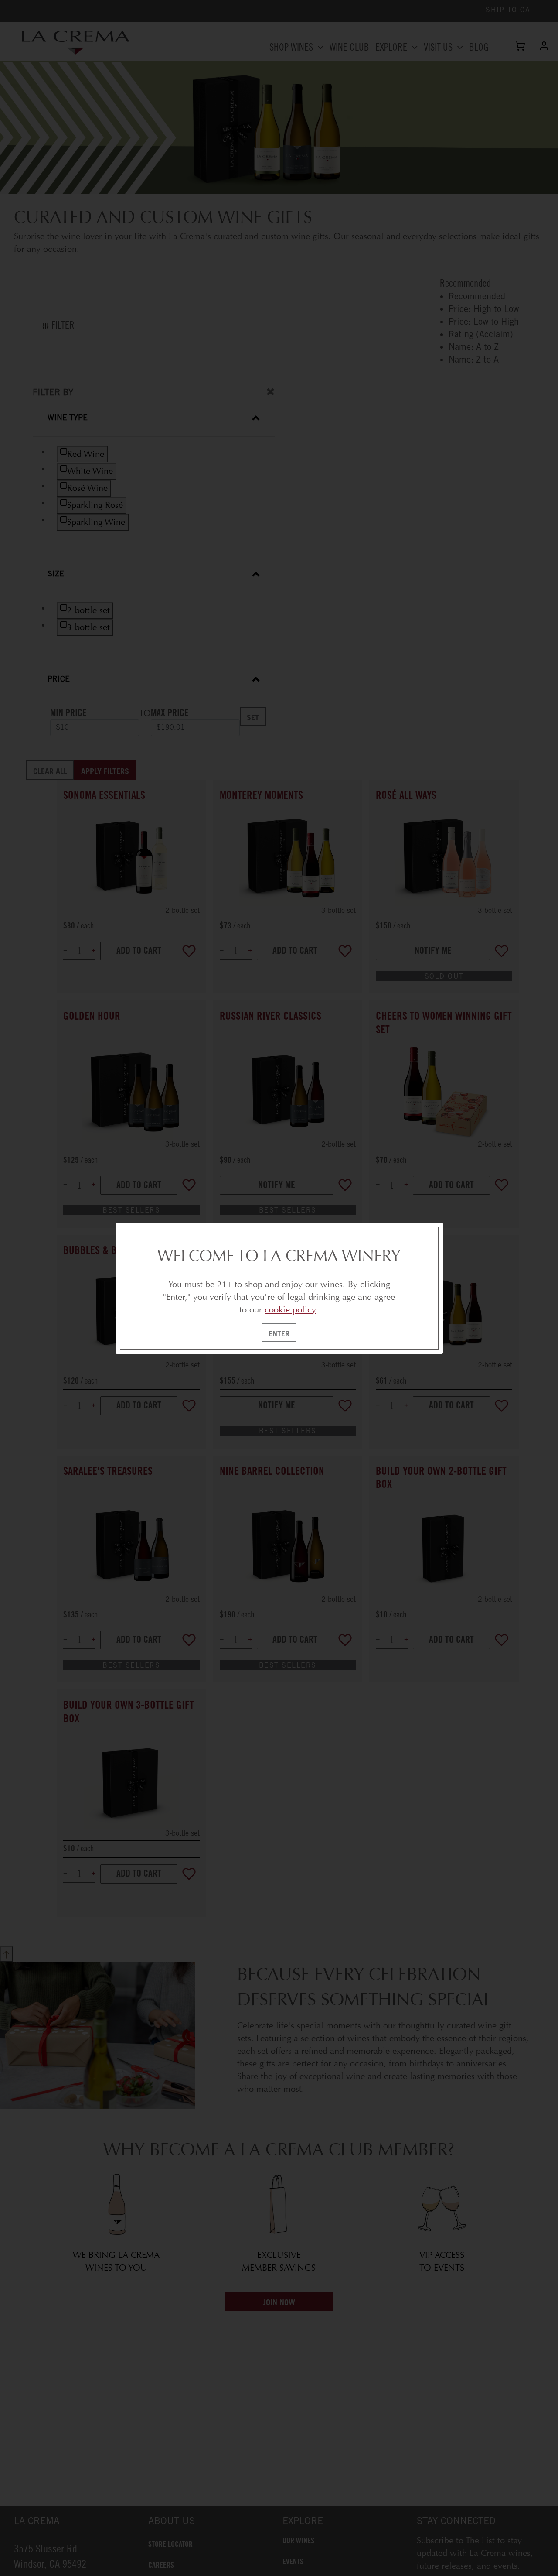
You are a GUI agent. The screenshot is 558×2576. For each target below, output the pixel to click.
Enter (279, 1333)
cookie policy (290, 1310)
